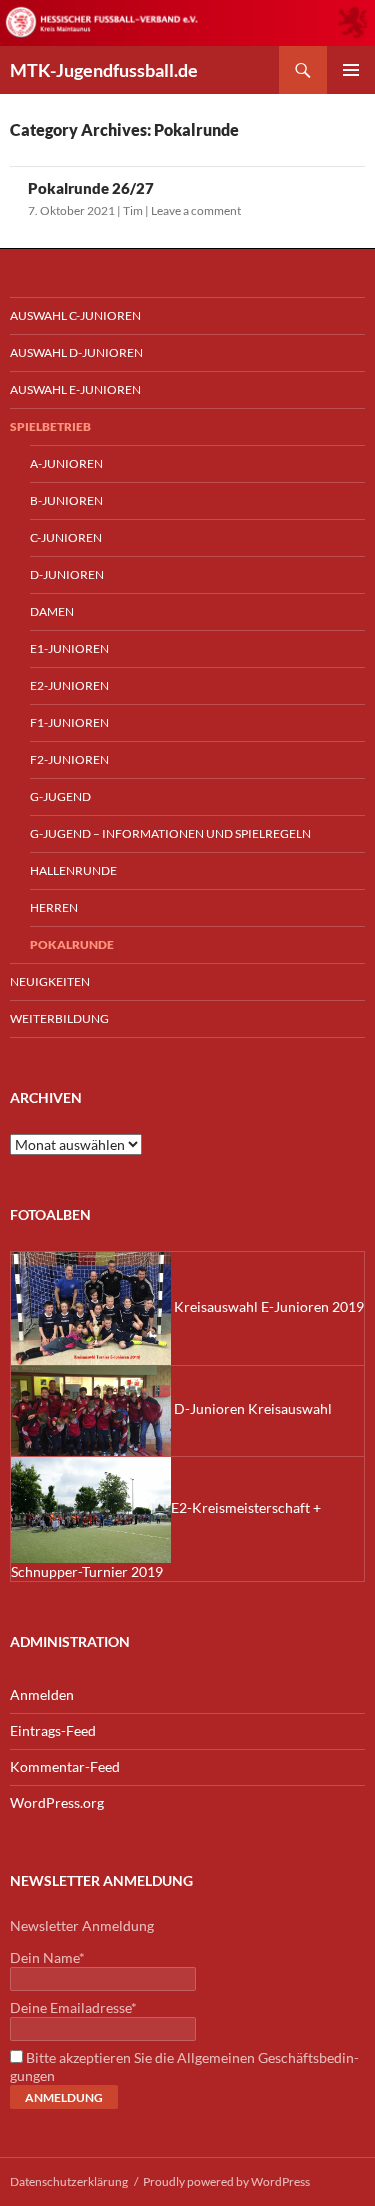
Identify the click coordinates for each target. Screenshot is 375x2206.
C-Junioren (66, 537)
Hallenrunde (73, 870)
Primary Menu (351, 70)
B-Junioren (66, 500)
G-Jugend (60, 796)
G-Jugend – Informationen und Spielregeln (170, 833)
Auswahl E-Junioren (75, 389)
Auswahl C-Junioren (75, 315)
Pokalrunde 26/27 (91, 188)
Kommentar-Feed (65, 1766)
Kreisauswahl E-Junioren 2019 (267, 1306)
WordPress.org (57, 1802)
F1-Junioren (69, 722)
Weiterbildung (59, 1018)
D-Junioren (67, 574)
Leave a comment (196, 210)
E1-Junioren (69, 648)
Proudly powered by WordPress (226, 2181)
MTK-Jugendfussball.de (104, 70)
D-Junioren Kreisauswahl (251, 1408)
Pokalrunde (72, 944)
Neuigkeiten (50, 981)
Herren (54, 907)
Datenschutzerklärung (69, 2181)
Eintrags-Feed (53, 1730)
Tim (133, 210)
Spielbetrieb (50, 426)
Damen (52, 611)
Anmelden (42, 1694)
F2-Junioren (69, 759)
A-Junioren (66, 463)
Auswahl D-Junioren (76, 352)
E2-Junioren (69, 685)
